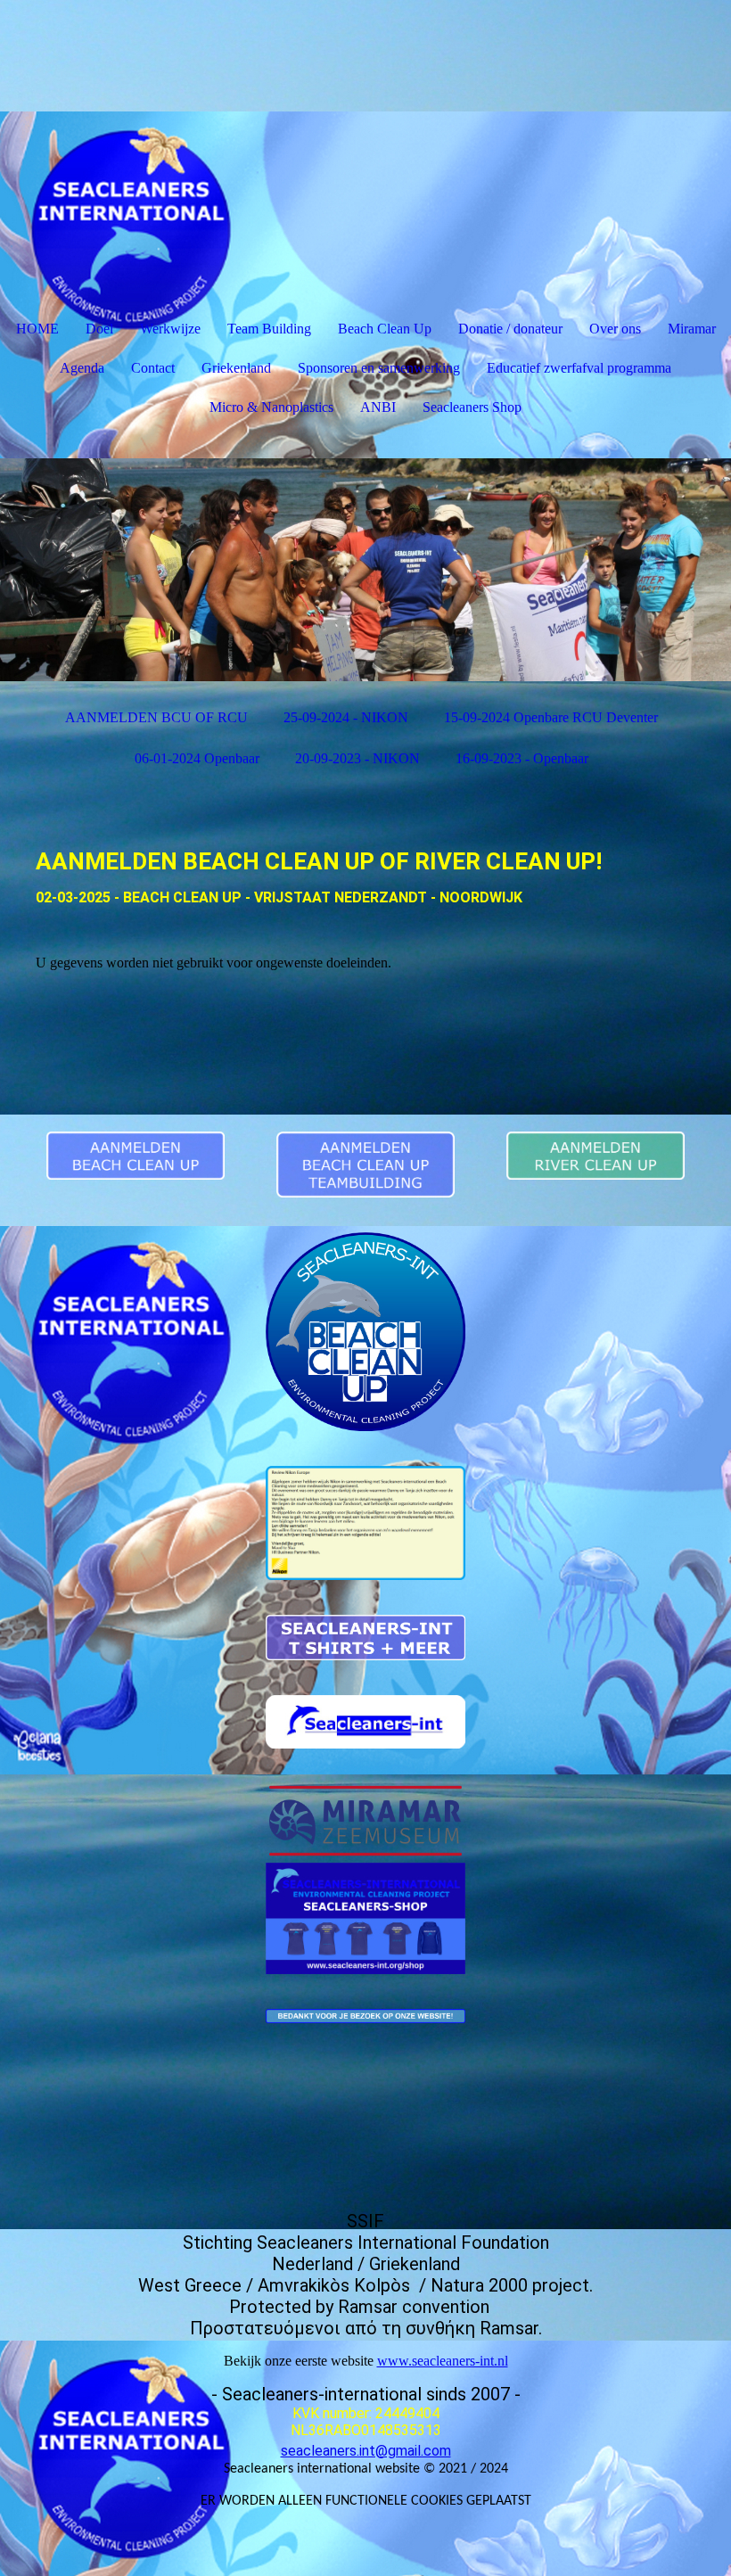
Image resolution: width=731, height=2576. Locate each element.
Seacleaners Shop (472, 407)
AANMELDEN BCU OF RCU (156, 717)
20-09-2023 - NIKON (357, 758)
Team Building (269, 329)
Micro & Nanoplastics (271, 407)
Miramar (692, 329)
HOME (37, 329)
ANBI (378, 407)
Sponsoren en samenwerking (379, 368)
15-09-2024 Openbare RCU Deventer (551, 717)
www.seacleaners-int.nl (443, 2361)
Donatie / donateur (510, 329)
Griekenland (236, 368)
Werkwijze (170, 329)
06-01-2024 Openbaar (197, 758)
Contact (153, 368)
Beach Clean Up (385, 329)
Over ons (615, 329)
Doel (99, 329)
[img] (365, 570)
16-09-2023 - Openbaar (522, 758)
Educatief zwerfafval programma (579, 368)
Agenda (82, 368)
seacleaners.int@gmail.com (366, 2451)
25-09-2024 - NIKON (346, 717)
